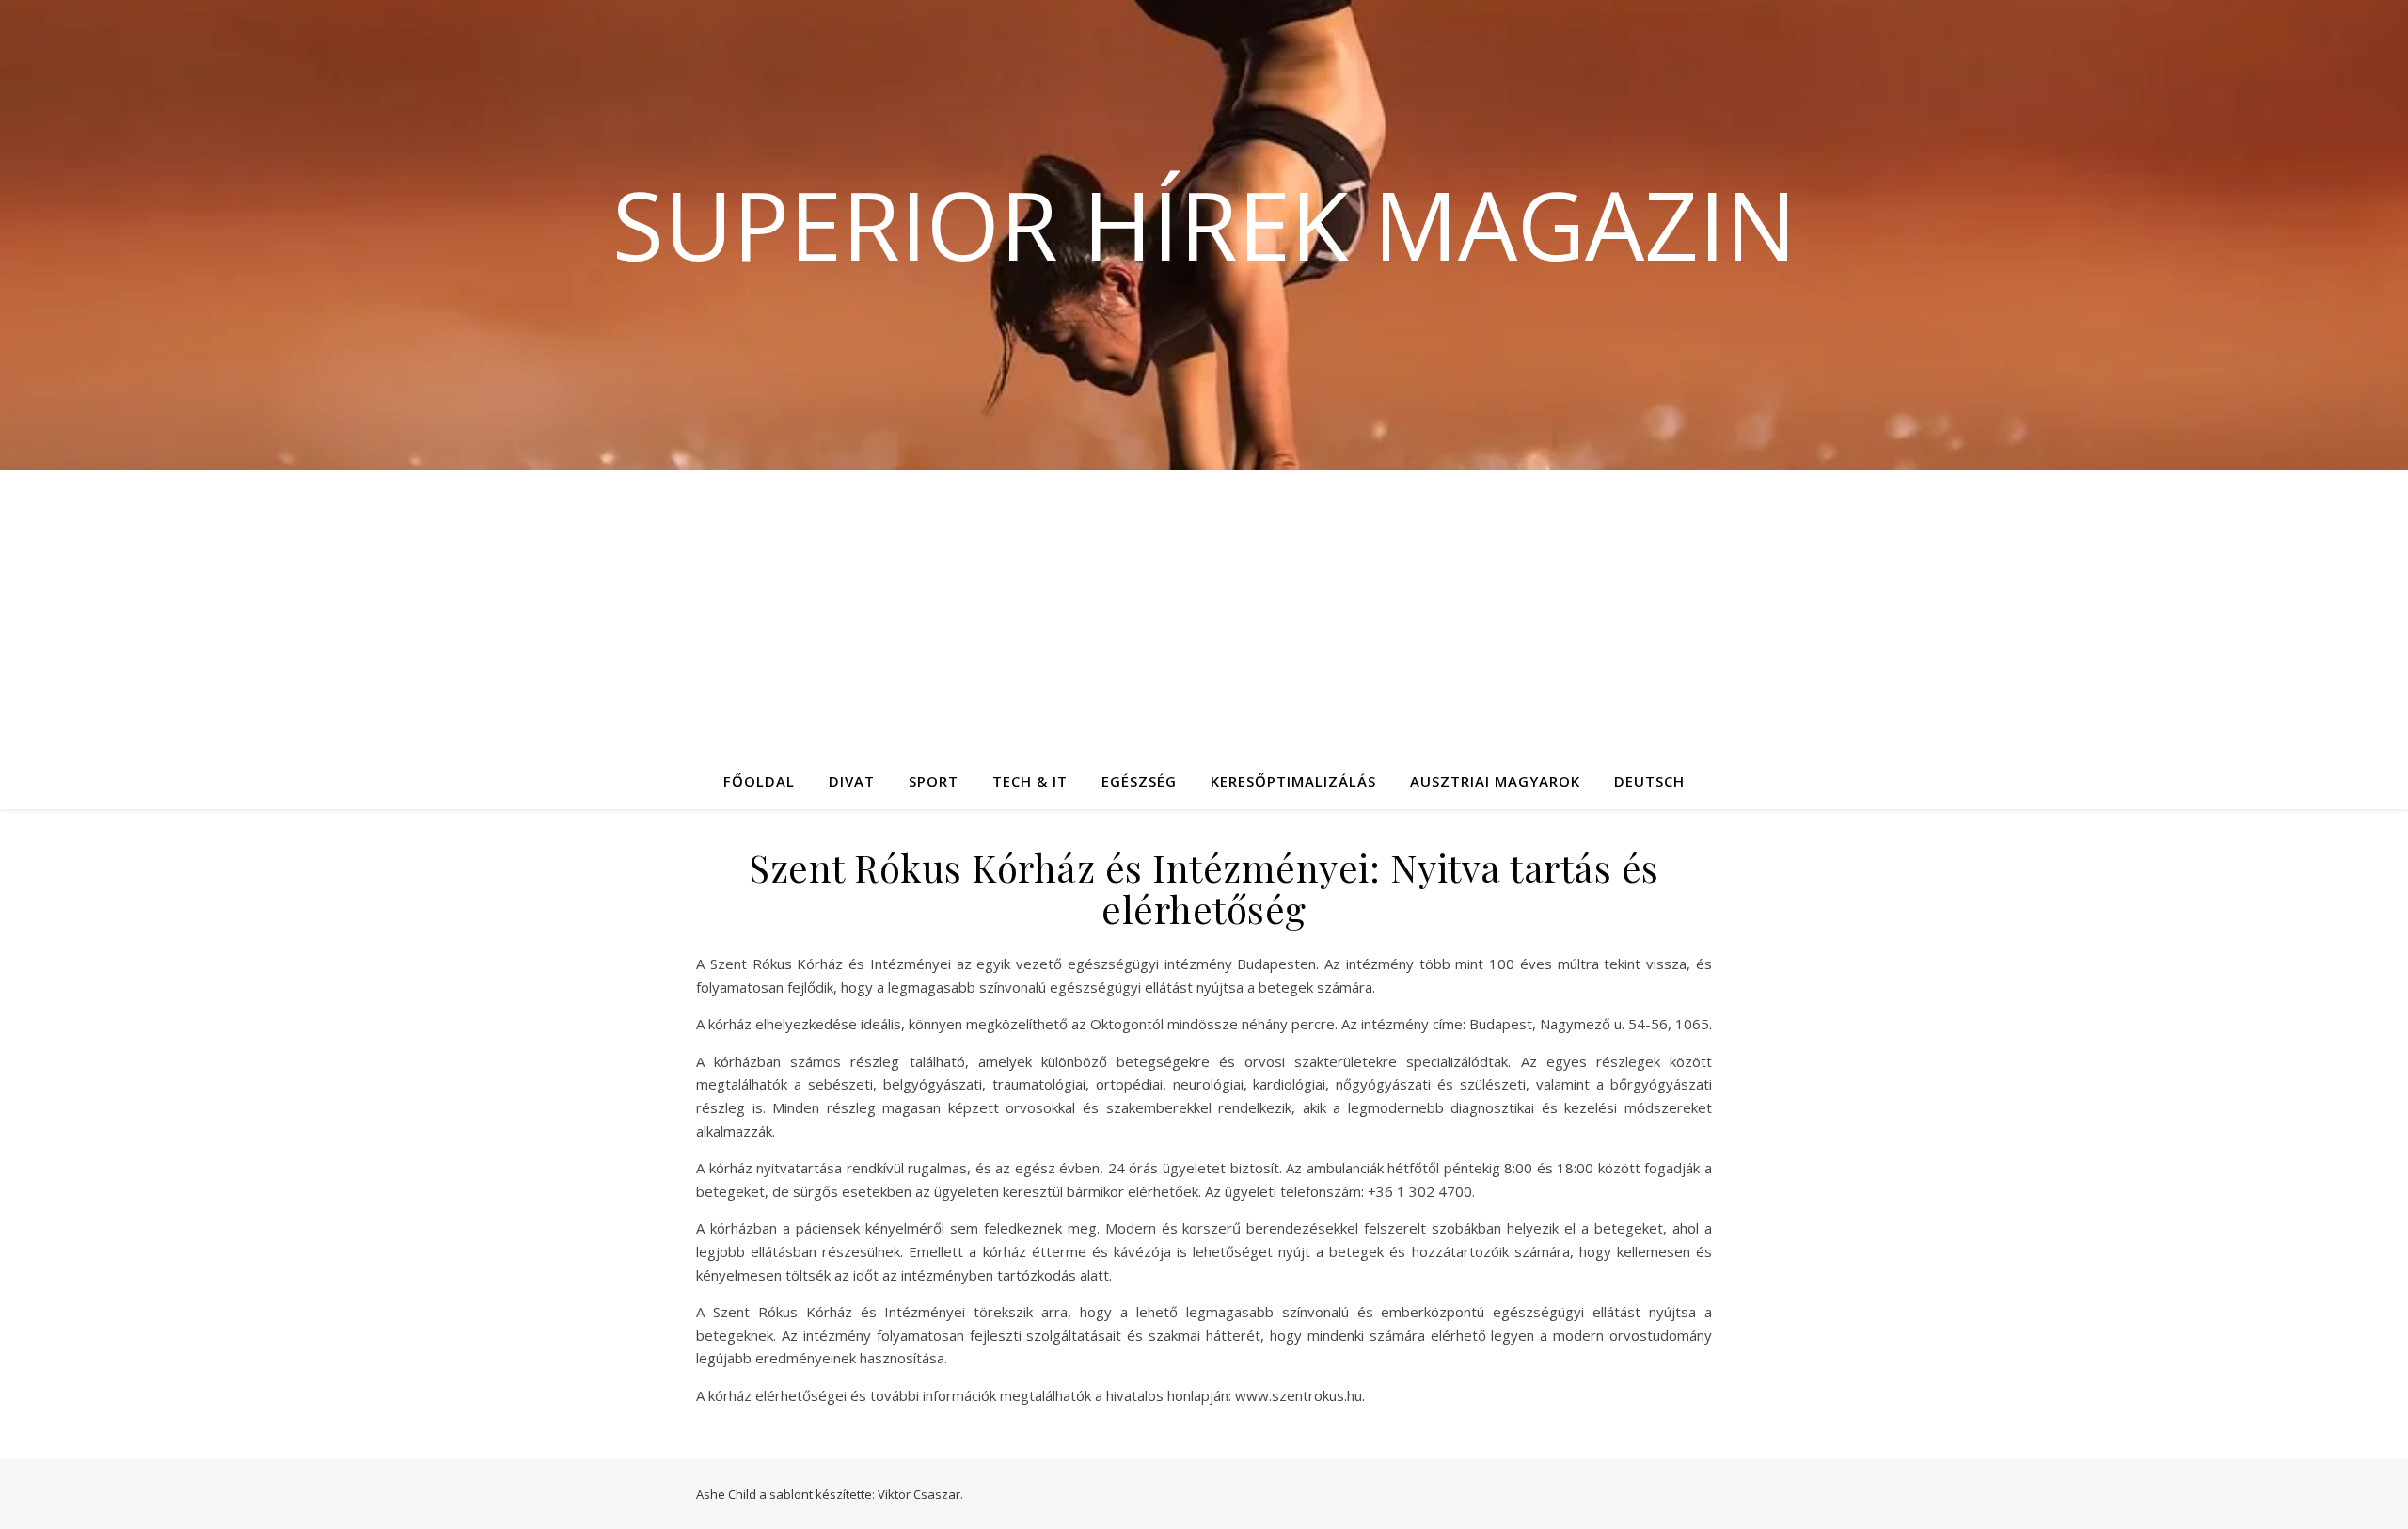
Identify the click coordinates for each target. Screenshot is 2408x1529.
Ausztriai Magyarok (1495, 781)
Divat (852, 781)
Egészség (1139, 781)
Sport (934, 781)
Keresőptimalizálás (1293, 781)
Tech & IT (1030, 781)
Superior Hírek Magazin (1204, 224)
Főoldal (759, 781)
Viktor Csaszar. (920, 1494)
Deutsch (1649, 781)
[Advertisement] (1204, 612)
